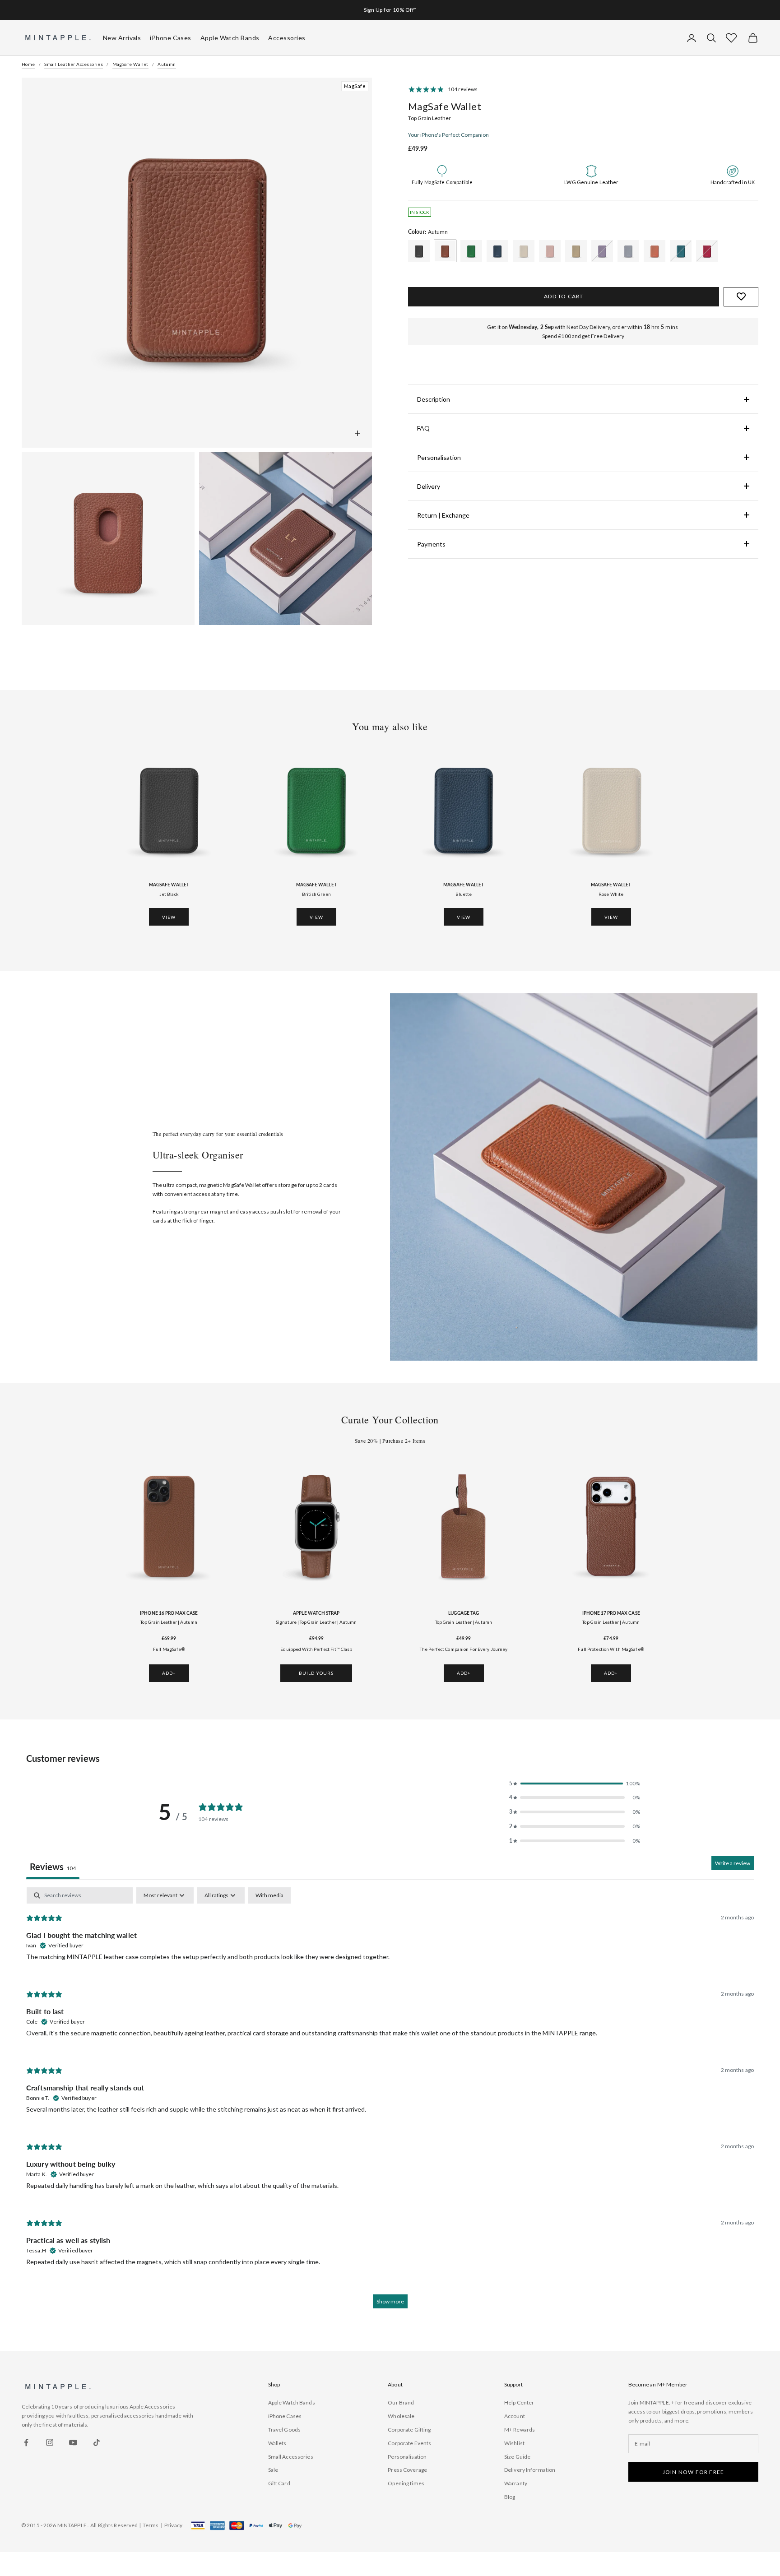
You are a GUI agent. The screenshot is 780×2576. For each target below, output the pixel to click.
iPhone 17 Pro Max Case (611, 1613)
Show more (390, 2301)
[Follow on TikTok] (97, 2442)
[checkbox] (269, 1895)
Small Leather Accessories (74, 64)
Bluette (464, 894)
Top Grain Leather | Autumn (169, 1622)
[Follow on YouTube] (73, 2442)
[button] (731, 38)
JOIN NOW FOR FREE (693, 2472)
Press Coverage (407, 2470)
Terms (151, 2525)
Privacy (173, 2525)
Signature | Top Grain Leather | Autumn (316, 1622)
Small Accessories (291, 2457)
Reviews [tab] (53, 1867)
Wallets (277, 2443)
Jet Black (169, 894)
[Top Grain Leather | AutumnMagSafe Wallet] (419, 251)
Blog (510, 2497)
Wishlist (514, 2443)
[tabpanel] (390, 2102)
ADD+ (169, 1673)
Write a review (733, 1863)
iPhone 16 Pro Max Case (169, 1613)
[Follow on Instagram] (50, 2442)
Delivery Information (530, 2470)
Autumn (167, 64)
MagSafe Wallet (130, 64)
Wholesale (401, 2416)
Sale (273, 2470)
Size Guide (517, 2457)
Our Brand (401, 2402)
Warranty (516, 2483)
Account (515, 2416)
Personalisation (407, 2457)
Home (28, 64)
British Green (316, 894)
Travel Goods (284, 2430)
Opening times (406, 2483)
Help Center (519, 2402)
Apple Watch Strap (316, 1613)
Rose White (611, 894)
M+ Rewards (520, 2430)
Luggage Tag (464, 1613)
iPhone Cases (285, 2416)
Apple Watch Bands (292, 2402)
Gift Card (279, 2483)
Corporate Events (409, 2443)
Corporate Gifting (409, 2430)
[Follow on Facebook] (26, 2442)
